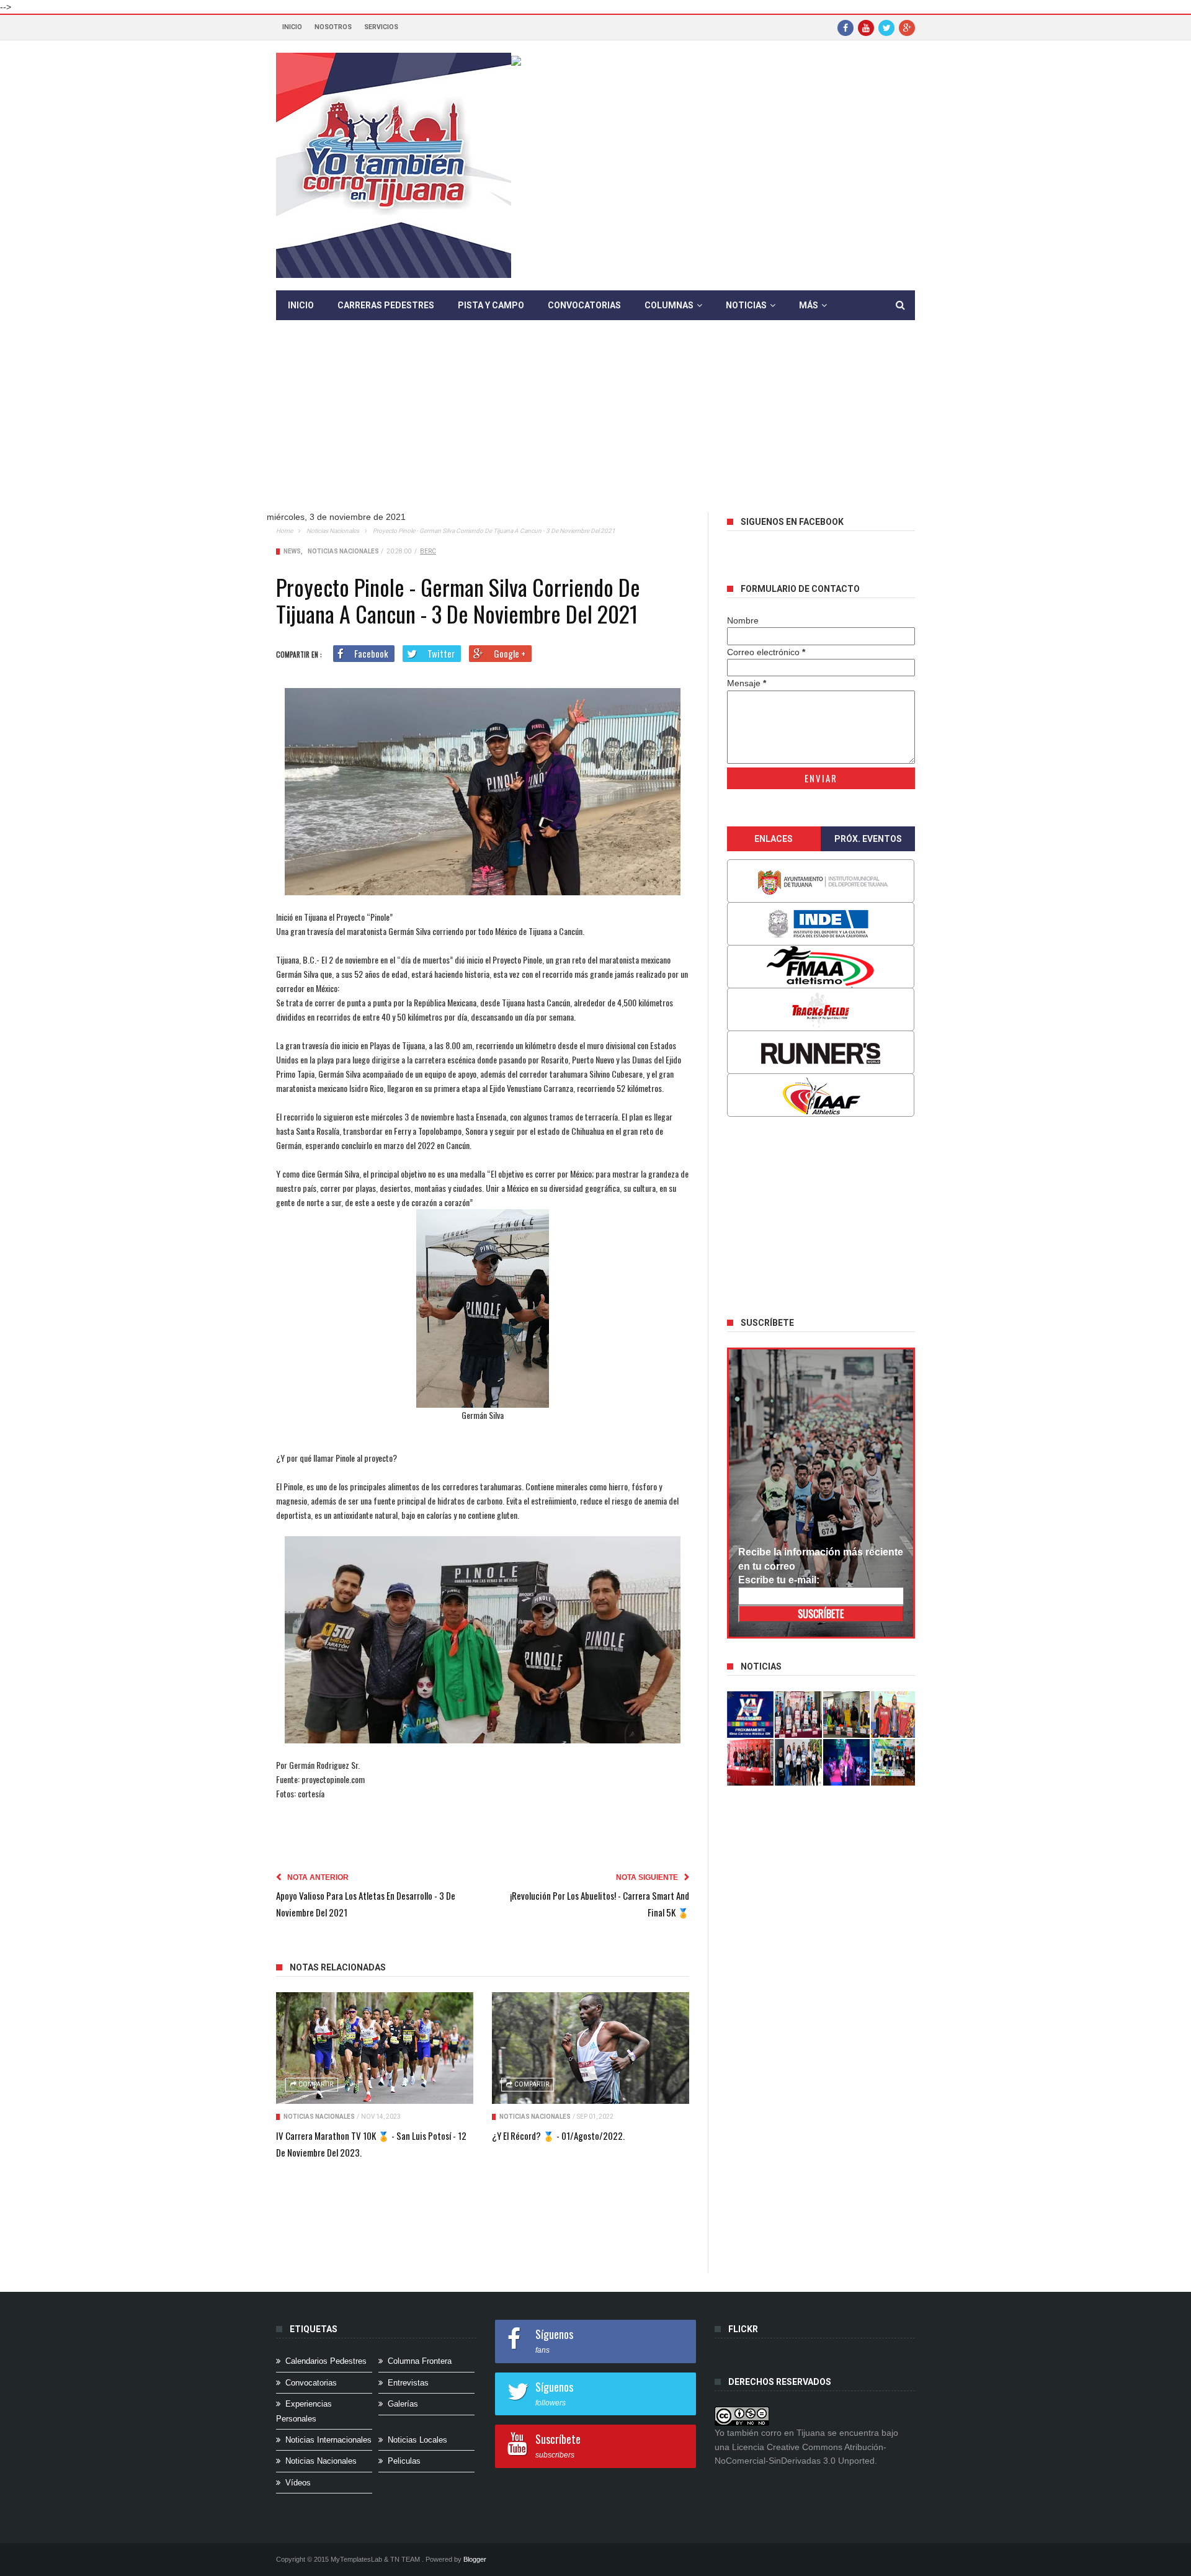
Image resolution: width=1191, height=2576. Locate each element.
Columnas (669, 305)
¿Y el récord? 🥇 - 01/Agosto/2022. (558, 2135)
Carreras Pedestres (386, 305)
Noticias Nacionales (333, 531)
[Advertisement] (595, 426)
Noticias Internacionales (328, 2440)
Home (284, 531)
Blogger (475, 2559)
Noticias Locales (417, 2440)
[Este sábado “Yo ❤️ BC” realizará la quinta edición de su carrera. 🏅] (894, 1762)
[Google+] (907, 27)
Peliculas (404, 2461)
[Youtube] (866, 27)
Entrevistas (408, 2383)
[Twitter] (886, 27)
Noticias (746, 305)
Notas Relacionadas (338, 1967)
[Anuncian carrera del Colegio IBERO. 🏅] (751, 1762)
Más (809, 305)
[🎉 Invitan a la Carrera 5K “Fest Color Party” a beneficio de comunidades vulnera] (847, 1715)
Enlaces (774, 839)
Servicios (381, 27)
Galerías (403, 2404)
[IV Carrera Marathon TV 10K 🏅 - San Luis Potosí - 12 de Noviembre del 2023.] (375, 2048)
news (292, 551)
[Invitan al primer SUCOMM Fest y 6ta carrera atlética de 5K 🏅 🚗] (894, 1715)
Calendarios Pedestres (326, 2361)
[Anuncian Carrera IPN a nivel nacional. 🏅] (798, 1715)
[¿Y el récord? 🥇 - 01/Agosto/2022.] (591, 2048)
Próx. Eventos (868, 839)
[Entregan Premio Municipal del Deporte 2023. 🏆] (847, 1762)
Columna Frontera (420, 2361)
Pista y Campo (491, 305)
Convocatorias (584, 305)
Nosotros (333, 27)
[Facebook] (845, 27)
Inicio (292, 27)
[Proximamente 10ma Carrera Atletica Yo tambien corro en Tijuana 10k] (751, 1715)
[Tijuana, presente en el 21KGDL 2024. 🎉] (798, 1762)
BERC (428, 551)
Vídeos (298, 2483)
